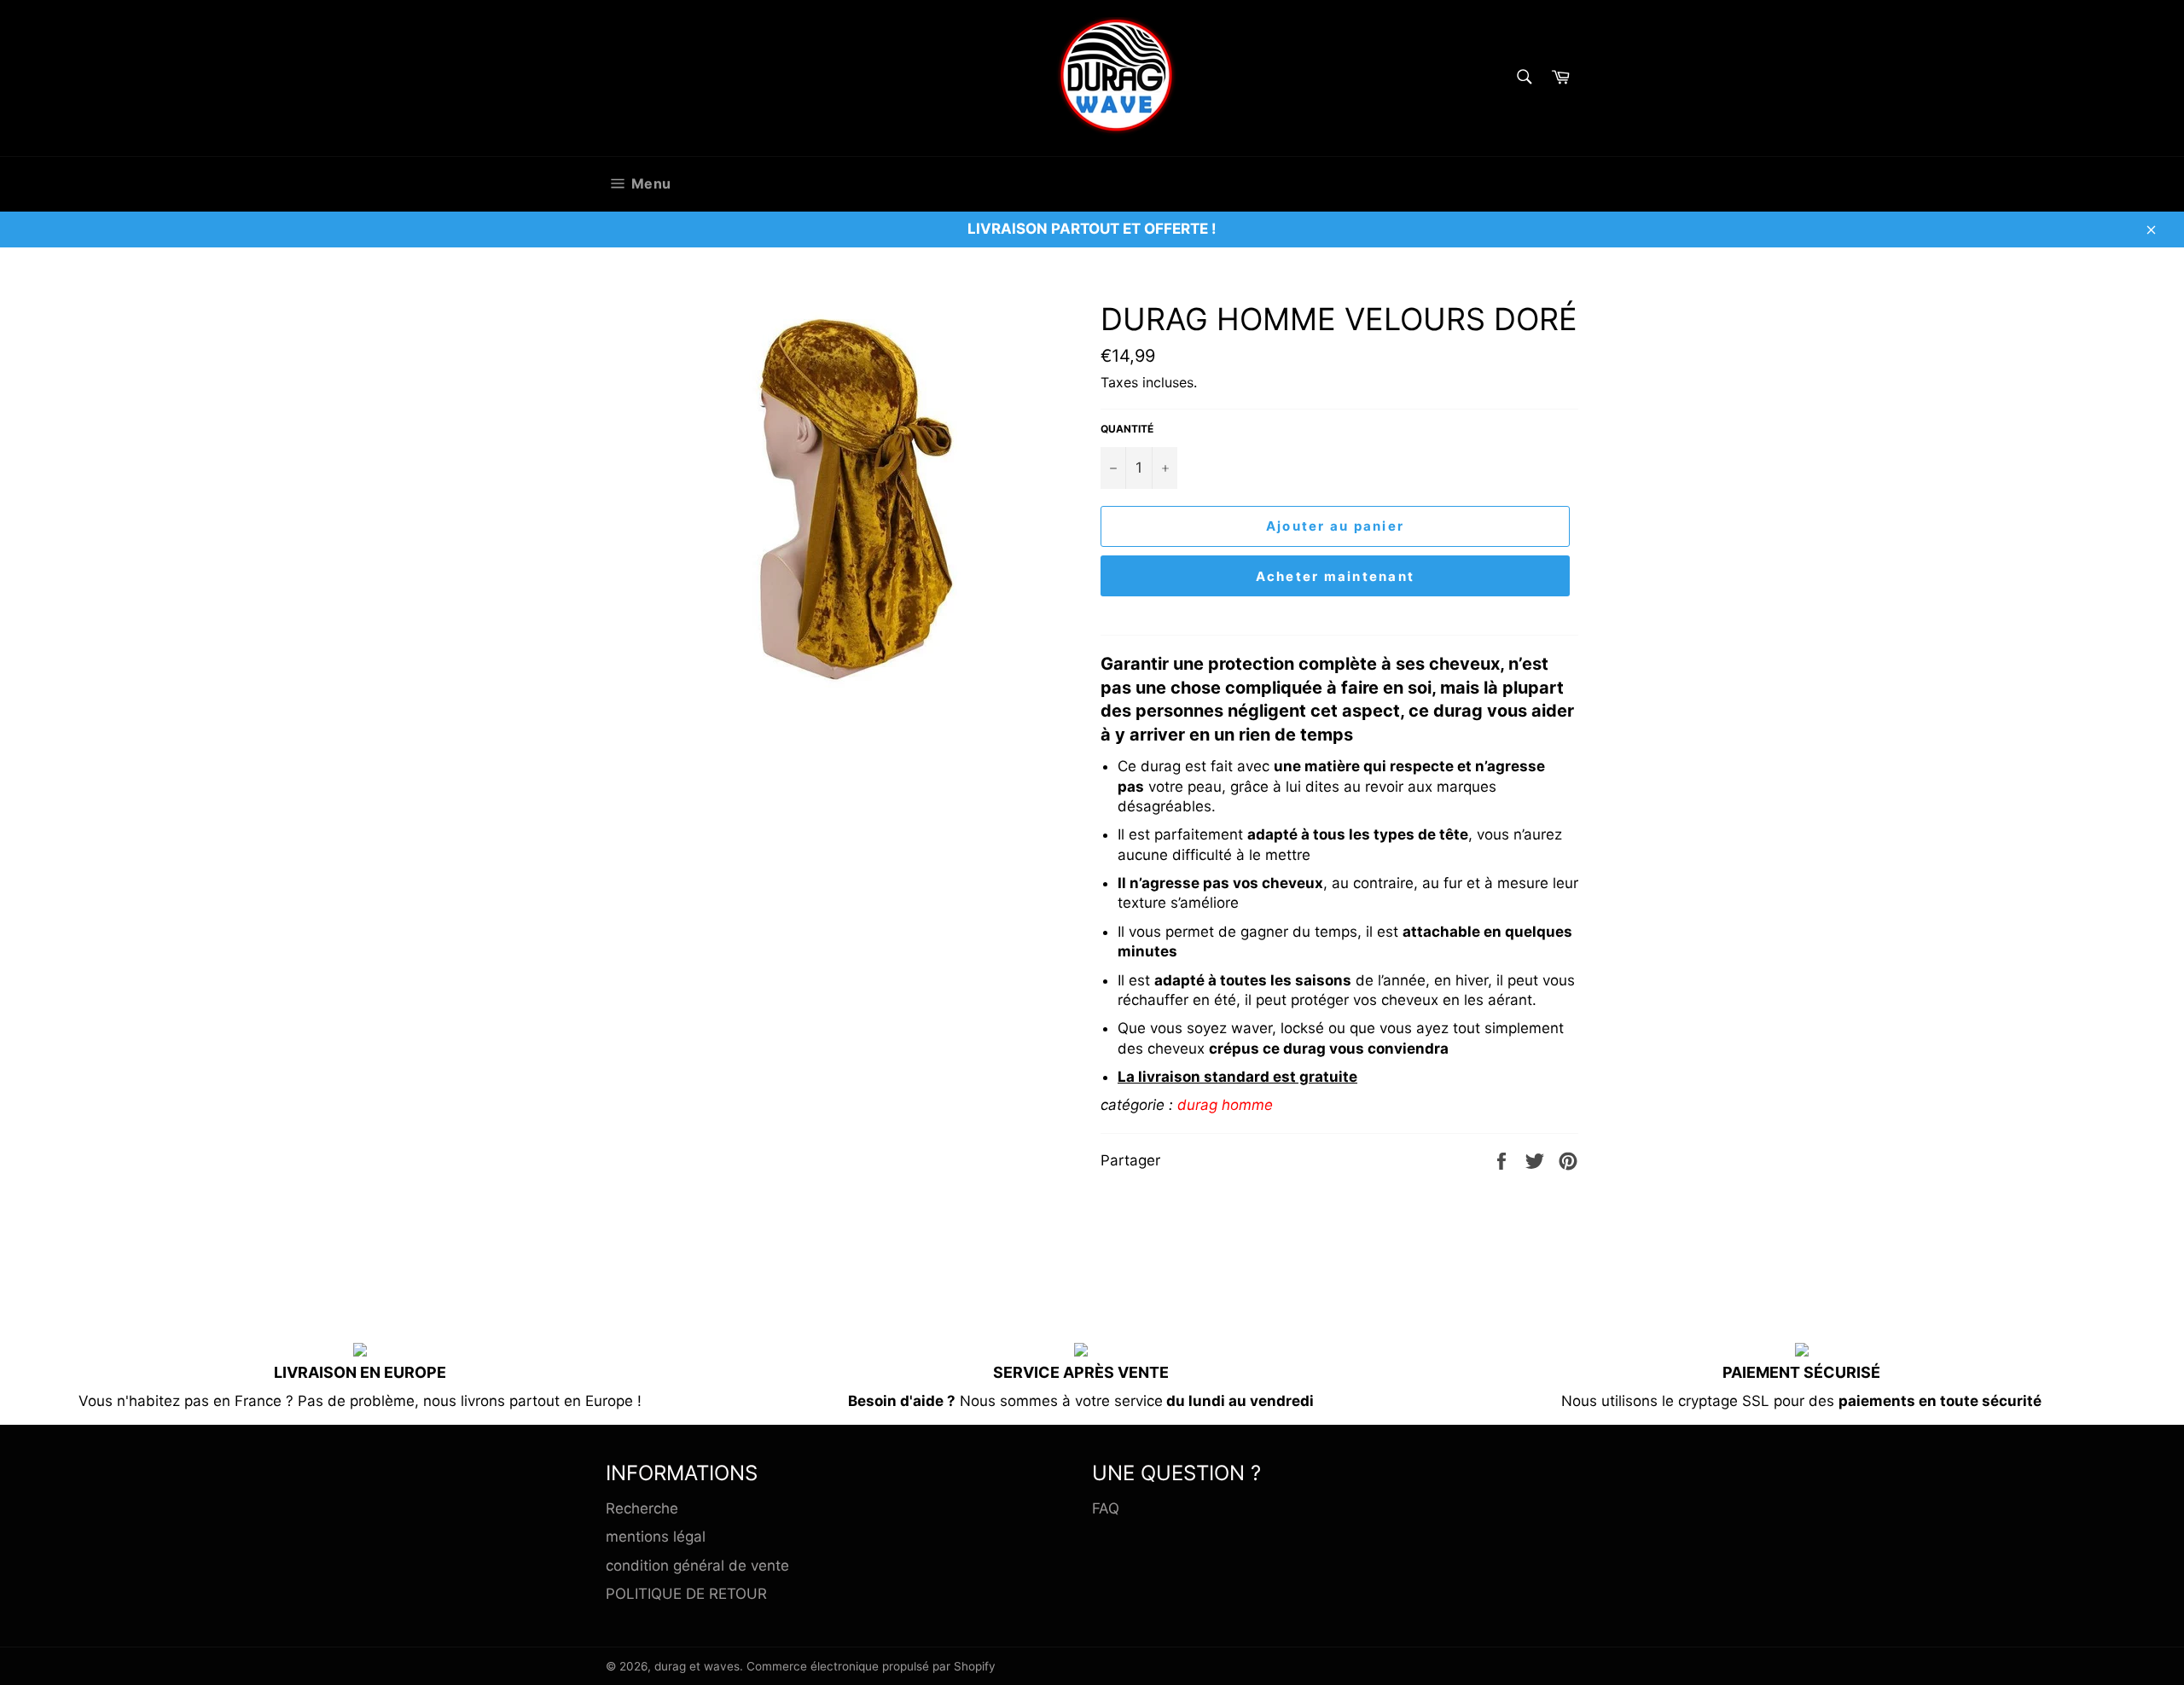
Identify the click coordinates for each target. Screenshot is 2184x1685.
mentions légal (656, 1537)
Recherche (642, 1508)
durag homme (1225, 1105)
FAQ (1106, 1508)
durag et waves (697, 1666)
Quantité (1127, 429)
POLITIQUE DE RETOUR (686, 1594)
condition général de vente (697, 1566)
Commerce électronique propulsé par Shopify (871, 1666)
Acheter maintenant (1336, 576)
